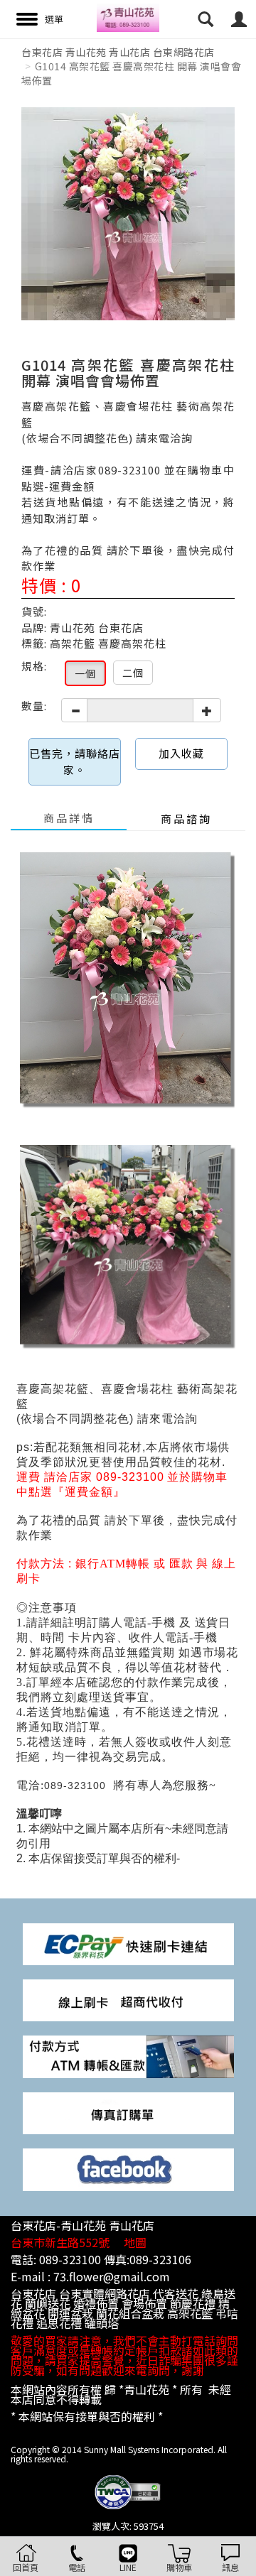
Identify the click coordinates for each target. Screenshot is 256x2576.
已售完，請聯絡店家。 (75, 761)
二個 (133, 673)
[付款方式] (128, 1999)
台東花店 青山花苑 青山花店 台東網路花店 (118, 52)
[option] (128, 214)
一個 (85, 673)
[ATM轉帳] (128, 2056)
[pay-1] (128, 1943)
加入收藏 (181, 753)
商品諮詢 (186, 819)
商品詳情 (69, 818)
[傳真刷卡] (128, 2112)
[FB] (128, 2168)
